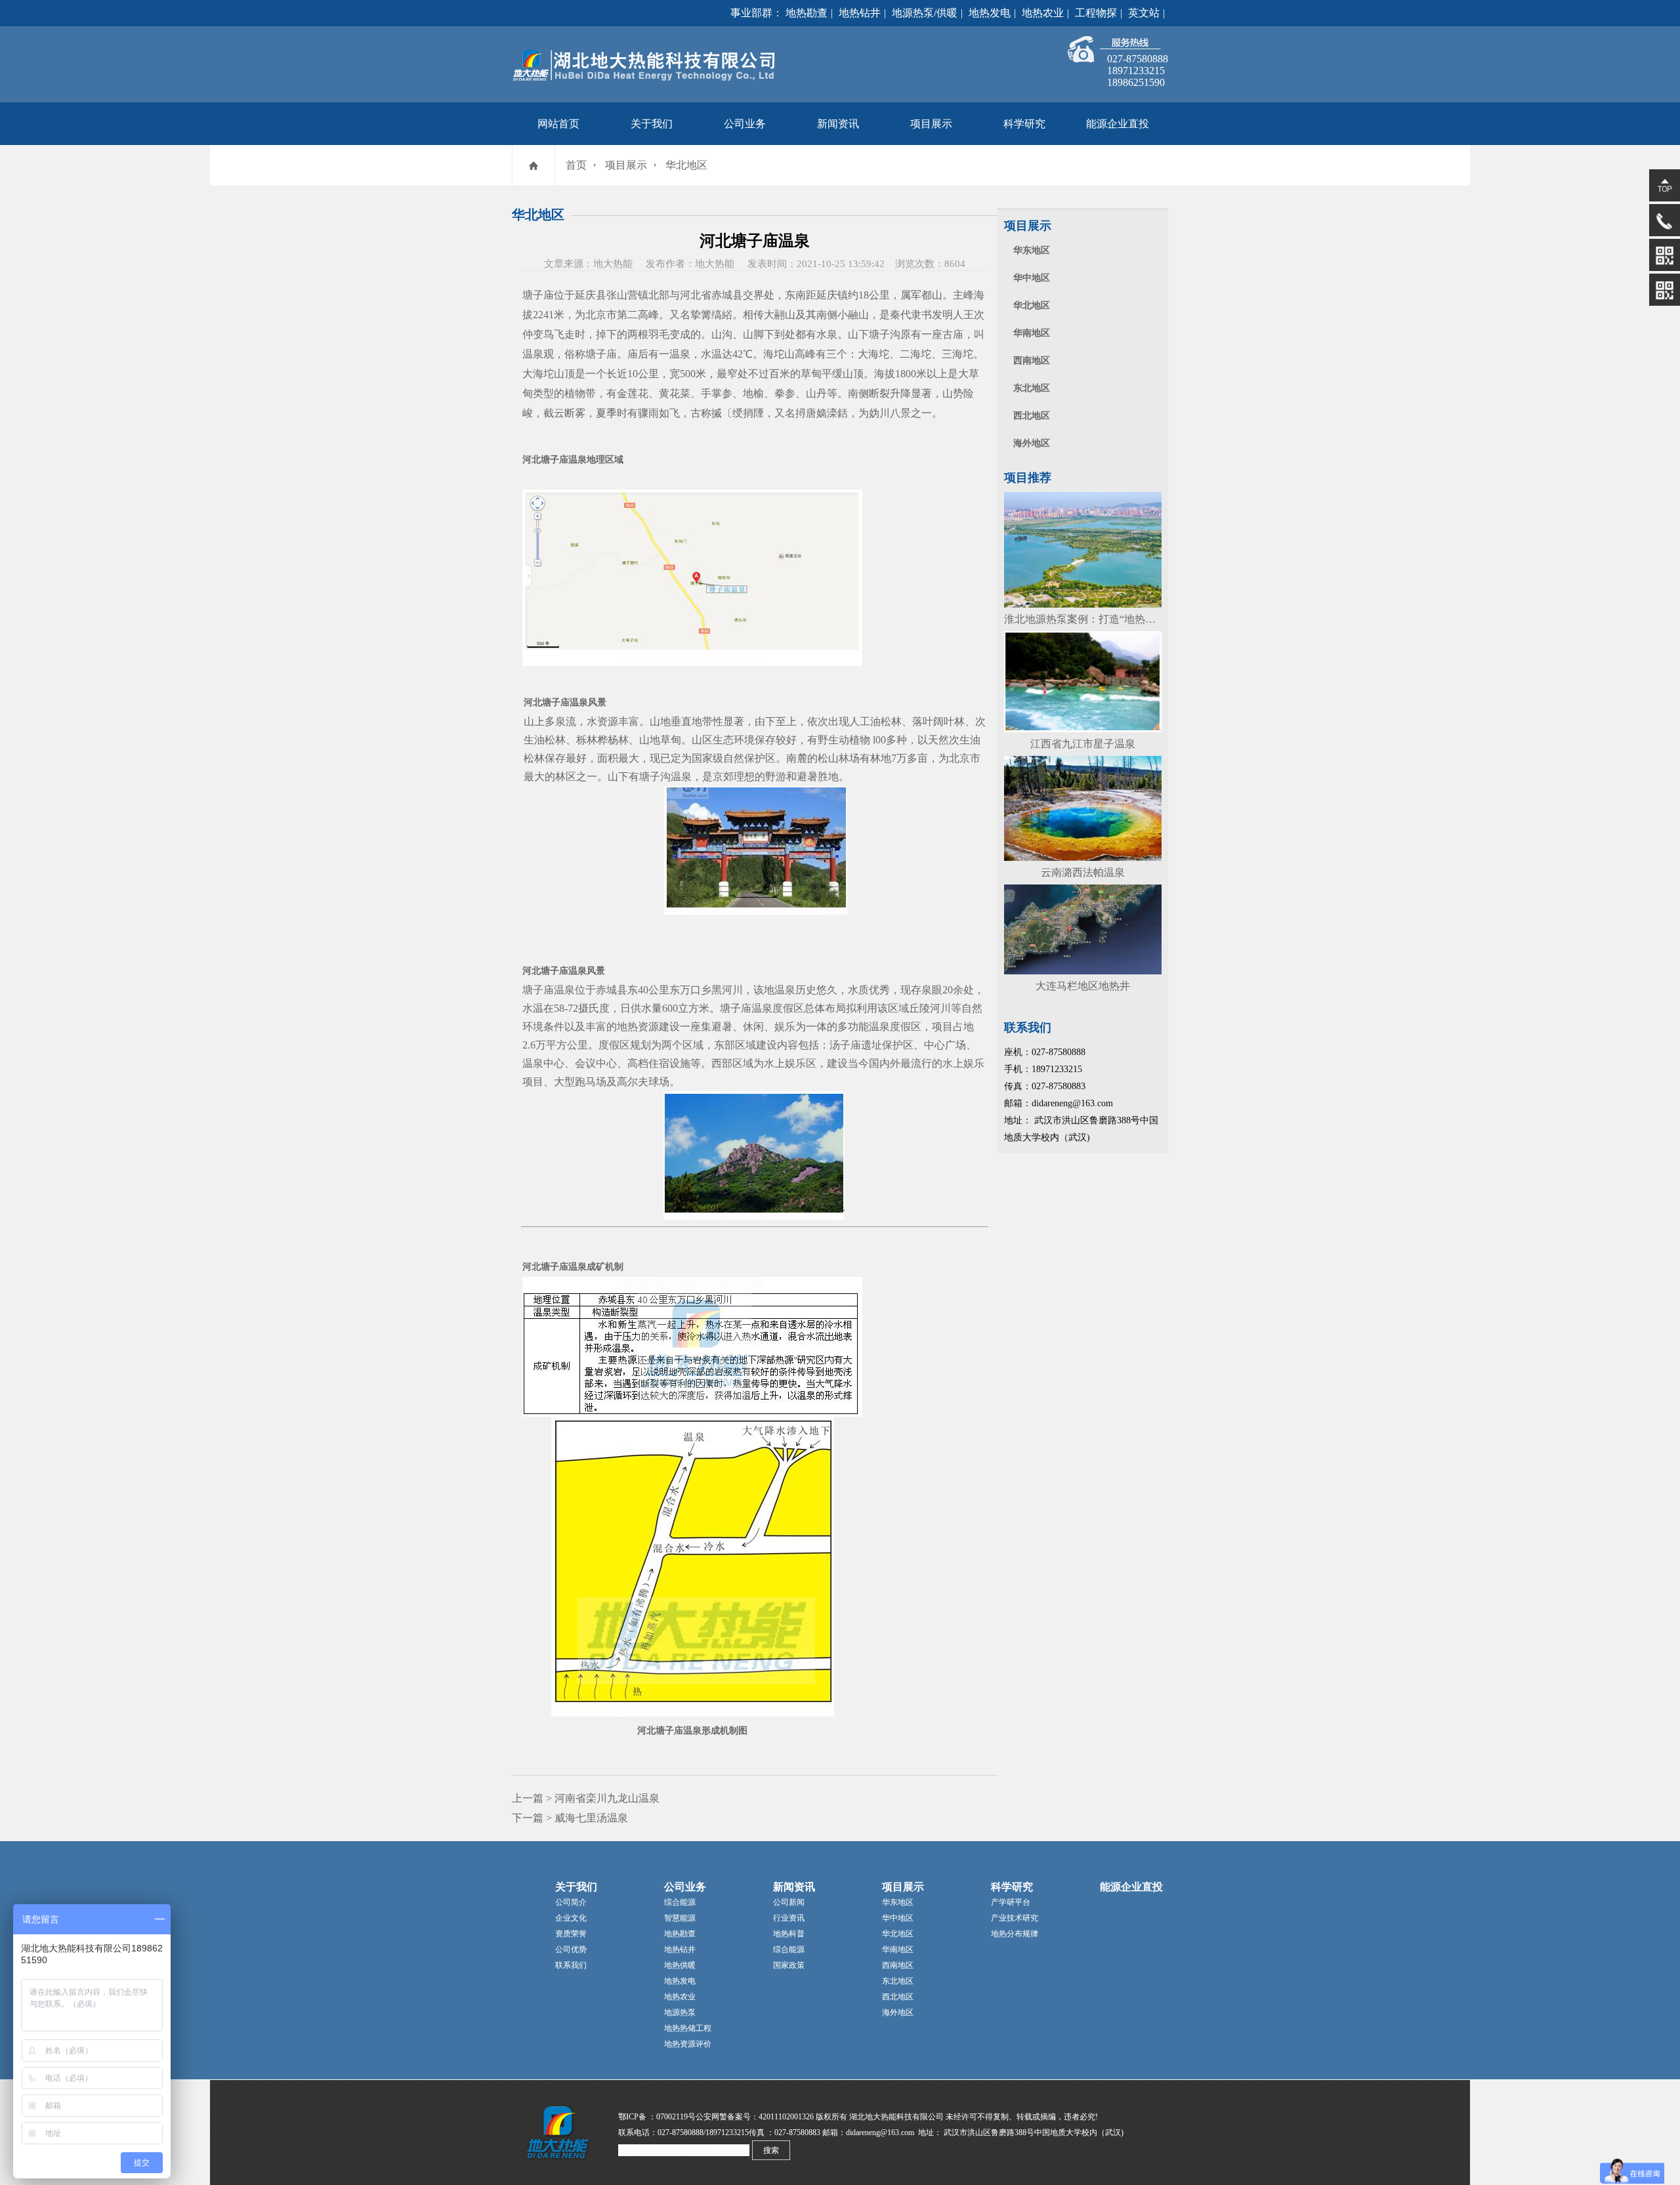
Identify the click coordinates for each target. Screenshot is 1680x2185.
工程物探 (1096, 13)
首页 (576, 165)
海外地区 (1032, 443)
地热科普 (789, 1934)
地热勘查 (807, 13)
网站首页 (558, 124)
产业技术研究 (1015, 1918)
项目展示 (931, 124)
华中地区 (1032, 278)
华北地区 (686, 165)
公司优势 (571, 1949)
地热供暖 (680, 1965)
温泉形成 (702, 1731)
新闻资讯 (838, 124)
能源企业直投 (1118, 124)
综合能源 (680, 1902)
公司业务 (745, 124)
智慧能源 (680, 1918)
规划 (640, 1045)
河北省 (696, 295)
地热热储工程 (688, 2028)
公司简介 (571, 1902)
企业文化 (571, 1918)
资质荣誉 (571, 1934)
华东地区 (1032, 250)
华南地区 (1032, 333)
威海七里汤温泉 (591, 1818)
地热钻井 (860, 13)
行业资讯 (789, 1918)
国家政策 (789, 1965)
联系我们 (571, 1965)
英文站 (1144, 13)
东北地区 (1032, 388)
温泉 (533, 354)
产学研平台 (1011, 1902)
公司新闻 (789, 1902)
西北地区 (1032, 416)
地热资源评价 (688, 2044)
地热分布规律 (1015, 1934)
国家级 (707, 758)
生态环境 (734, 740)
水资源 (602, 721)
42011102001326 (786, 2117)
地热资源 (638, 1027)
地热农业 (1043, 13)
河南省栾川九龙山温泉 (607, 1798)
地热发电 (990, 13)
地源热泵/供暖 (925, 13)
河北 (532, 460)
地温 (774, 990)
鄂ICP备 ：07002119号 (657, 2117)
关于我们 (652, 124)
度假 (783, 1008)
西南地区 (1032, 361)
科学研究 (1024, 124)
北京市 (601, 315)
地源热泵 (680, 2012)
